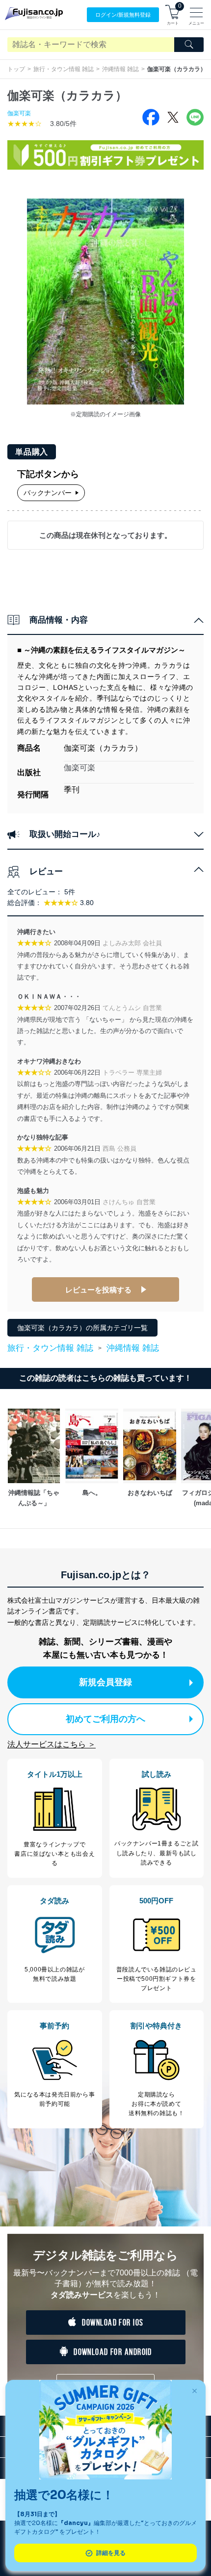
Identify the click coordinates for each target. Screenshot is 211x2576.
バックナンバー (48, 493)
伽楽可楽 (19, 113)
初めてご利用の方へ (105, 1719)
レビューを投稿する (98, 1290)
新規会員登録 (105, 1682)
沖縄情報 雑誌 (120, 69)
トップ (16, 69)
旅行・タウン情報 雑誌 (64, 69)
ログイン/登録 (123, 15)
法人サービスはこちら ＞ (52, 1744)
